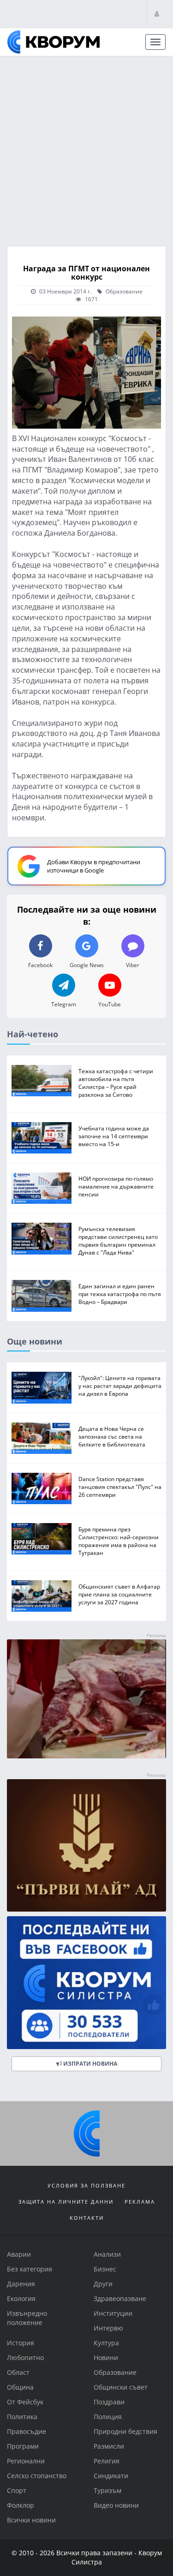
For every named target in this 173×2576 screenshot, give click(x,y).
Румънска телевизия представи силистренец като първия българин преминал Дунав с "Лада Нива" (118, 1240)
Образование (123, 291)
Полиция (108, 2417)
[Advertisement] (86, 148)
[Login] (157, 14)
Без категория (30, 2269)
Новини (106, 2358)
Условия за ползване (86, 2185)
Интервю (108, 2328)
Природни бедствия (125, 2431)
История (21, 2343)
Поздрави (109, 2402)
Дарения (21, 2284)
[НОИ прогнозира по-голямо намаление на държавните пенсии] (42, 1188)
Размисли (109, 2446)
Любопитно (25, 2358)
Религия (107, 2461)
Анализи (107, 2254)
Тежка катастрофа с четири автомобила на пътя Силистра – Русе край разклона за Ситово (116, 1082)
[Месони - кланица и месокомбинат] (86, 1756)
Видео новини (116, 2505)
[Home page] (54, 42)
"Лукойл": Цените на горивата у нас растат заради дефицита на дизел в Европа (120, 1386)
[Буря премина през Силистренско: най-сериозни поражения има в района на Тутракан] (42, 1539)
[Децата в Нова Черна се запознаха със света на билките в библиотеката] (42, 1438)
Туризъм (107, 2490)
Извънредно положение (27, 2318)
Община (20, 2387)
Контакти (87, 2218)
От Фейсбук (25, 2402)
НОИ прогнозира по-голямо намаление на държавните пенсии (116, 1186)
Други (103, 2284)
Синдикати (111, 2476)
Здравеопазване (120, 2298)
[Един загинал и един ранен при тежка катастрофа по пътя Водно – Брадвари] (42, 1296)
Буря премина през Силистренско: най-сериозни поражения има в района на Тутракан (119, 1541)
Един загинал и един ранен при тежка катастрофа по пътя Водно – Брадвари (120, 1294)
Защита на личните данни (66, 2202)
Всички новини (31, 2520)
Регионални (26, 2461)
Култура (106, 2343)
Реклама (140, 2202)
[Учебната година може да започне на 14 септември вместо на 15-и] (42, 1137)
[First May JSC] (86, 1846)
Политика (22, 2417)
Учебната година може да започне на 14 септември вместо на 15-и (114, 1136)
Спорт (17, 2490)
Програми (23, 2446)
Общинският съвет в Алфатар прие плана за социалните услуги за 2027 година (119, 1594)
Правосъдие (27, 2431)
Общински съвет (121, 2387)
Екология (21, 2298)
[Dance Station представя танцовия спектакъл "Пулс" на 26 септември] (42, 1488)
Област (18, 2372)
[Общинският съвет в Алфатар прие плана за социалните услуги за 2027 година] (42, 1596)
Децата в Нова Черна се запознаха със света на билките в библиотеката (112, 1436)
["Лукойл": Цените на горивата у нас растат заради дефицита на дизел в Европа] (42, 1387)
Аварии (19, 2254)
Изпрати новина (89, 2064)
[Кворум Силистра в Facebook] (86, 1983)
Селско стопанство (37, 2476)
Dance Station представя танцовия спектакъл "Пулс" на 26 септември (120, 1486)
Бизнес (105, 2269)
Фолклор (21, 2505)
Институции (113, 2313)
